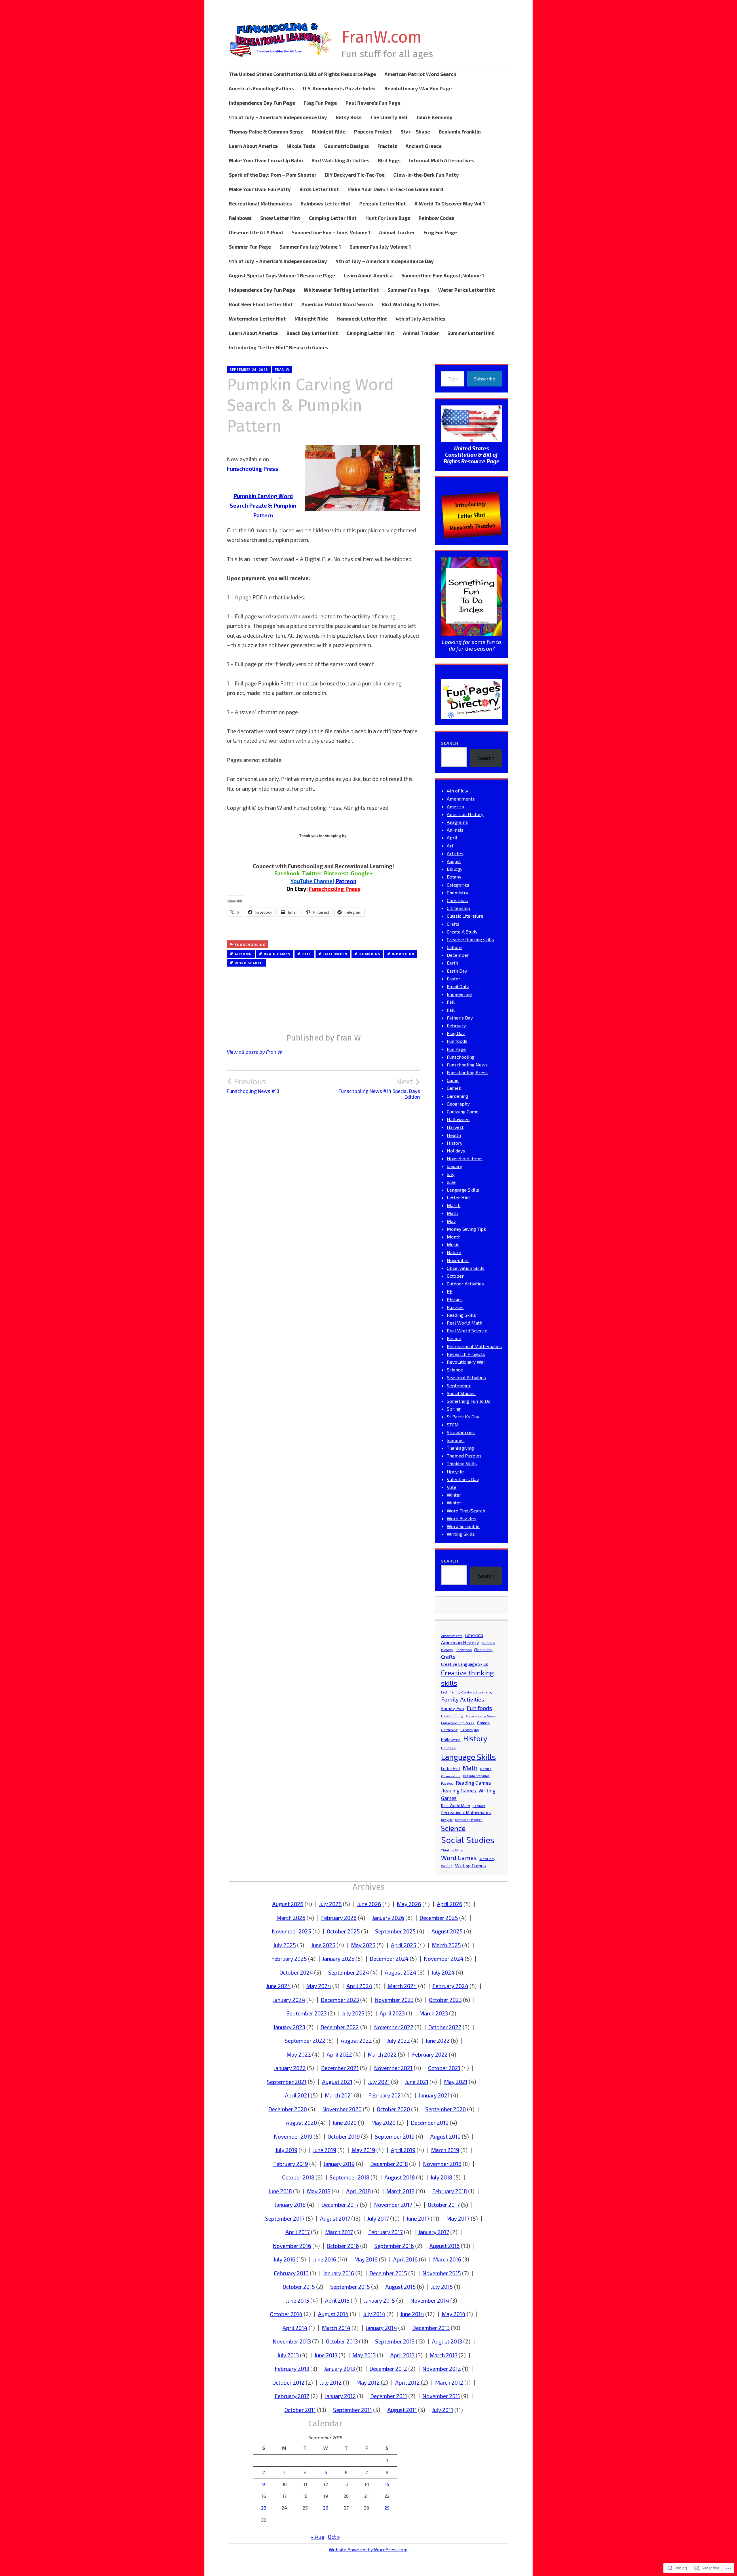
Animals (455, 830)
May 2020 (383, 2123)
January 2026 (388, 1918)
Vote (452, 1487)
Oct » (334, 2537)
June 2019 (325, 2150)
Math (452, 1213)
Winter (454, 1495)
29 (387, 2508)
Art (450, 846)
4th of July (457, 791)
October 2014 (286, 2314)
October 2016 (343, 2246)
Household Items (465, 1158)
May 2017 (458, 2218)
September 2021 (287, 2082)
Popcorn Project (373, 132)
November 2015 (442, 2273)
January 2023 (289, 2027)
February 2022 (430, 2054)
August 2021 (337, 2082)
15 (387, 2484)
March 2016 (447, 2259)
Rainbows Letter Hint (326, 203)
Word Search (249, 963)
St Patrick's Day (463, 1416)
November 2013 (292, 2341)
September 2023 (307, 2013)
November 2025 (291, 1931)
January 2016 (339, 2273)
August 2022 (356, 2041)
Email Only (458, 986)
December (458, 955)
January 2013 (340, 2369)
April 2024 (359, 1986)
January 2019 (339, 2164)
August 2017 (335, 2218)
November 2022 (394, 2027)
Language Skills (463, 1190)
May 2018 (319, 2191)
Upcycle (455, 1471)
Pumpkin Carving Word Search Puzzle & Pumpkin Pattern (263, 506)
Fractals (387, 146)
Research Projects (466, 1354)
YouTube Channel (312, 881)
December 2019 (430, 2123)
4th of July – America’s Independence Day (278, 117)
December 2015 (388, 2273)
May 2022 (299, 2054)
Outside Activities (476, 1776)
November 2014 (430, 2300)
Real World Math (465, 1323)
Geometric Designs (346, 146)
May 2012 (368, 2382)
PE (450, 1291)
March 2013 (443, 2355)
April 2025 (403, 1945)
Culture (454, 947)
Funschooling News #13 (253, 1085)
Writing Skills (461, 1534)
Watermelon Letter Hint (257, 319)
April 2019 (403, 2150)
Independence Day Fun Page (262, 103)
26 (326, 2508)
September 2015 (350, 2287)
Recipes (479, 1806)
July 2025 (285, 1945)
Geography (458, 1104)
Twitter (312, 873)
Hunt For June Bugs (388, 218)
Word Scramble (463, 1526)
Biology (455, 869)
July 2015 (442, 2287)
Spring (454, 1409)
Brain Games (277, 954)
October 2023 (445, 2000)
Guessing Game (463, 1111)
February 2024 (450, 1986)
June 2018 (280, 2191)
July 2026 (330, 1904)
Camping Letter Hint (333, 218)
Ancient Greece (424, 146)
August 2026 (288, 1904)
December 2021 (340, 2068)
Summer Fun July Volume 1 (310, 247)
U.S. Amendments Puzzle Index (339, 88)
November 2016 (292, 2246)
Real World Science (467, 1330)
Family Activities (463, 1699)
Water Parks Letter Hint (467, 290)
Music (453, 1244)
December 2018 (389, 2164)
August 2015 (400, 2287)
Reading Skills (461, 1315)
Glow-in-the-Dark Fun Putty (426, 175)
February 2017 (385, 2232)
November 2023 (394, 2000)
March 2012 (449, 2382)
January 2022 (290, 2068)
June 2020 (345, 2123)
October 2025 (343, 1931)
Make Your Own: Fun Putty (260, 189)
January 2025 (338, 1959)
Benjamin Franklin (460, 132)
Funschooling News (467, 1065)
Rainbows (240, 218)
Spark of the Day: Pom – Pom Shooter (273, 175)
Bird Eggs (389, 160)
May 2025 (363, 1945)
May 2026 (409, 1904)
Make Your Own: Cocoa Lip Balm (266, 160)
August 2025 (447, 1931)
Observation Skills (466, 1268)
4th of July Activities (421, 319)
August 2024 (400, 1972)
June (451, 1182)
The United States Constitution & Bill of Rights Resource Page (302, 74)
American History (465, 814)
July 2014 (374, 2314)
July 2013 (288, 2355)
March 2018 (400, 2191)
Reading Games (473, 1783)
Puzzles (455, 1307)
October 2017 (444, 2205)
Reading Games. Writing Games (468, 1794)
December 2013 (431, 2328)
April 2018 (358, 2191)
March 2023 (434, 2013)
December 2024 (389, 1959)
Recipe (454, 1338)
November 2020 (342, 2109)
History (455, 1143)
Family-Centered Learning (471, 1692)
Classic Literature (465, 916)
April (452, 838)
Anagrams (457, 822)
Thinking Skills (462, 1463)
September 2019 (395, 2136)
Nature (454, 1252)
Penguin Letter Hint (383, 203)
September (459, 1385)
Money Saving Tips (466, 1229)
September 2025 (395, 1931)
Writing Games (471, 1865)
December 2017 (340, 2205)
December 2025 (439, 1918)
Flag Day (456, 1033)
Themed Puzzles (464, 1456)
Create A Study (462, 932)
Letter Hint (458, 1198)
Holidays (456, 1151)
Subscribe (485, 379)
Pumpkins (370, 954)
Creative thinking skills (470, 939)
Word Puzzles (461, 1518)
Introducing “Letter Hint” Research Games (279, 347)
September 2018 (349, 2177)
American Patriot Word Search (420, 74)
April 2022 (339, 2054)
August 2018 (400, 2177)
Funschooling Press (335, 889)
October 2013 (342, 2341)
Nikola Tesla (301, 146)
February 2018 (450, 2191)
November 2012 (442, 2369)
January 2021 (434, 2095)
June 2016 (325, 2259)
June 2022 (438, 2041)
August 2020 (301, 2123)
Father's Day (460, 1018)
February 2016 (291, 2273)
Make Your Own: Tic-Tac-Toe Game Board (395, 189)
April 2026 (450, 1904)
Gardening (457, 1096)
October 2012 (288, 2382)
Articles (455, 853)
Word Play (487, 1859)
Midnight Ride (329, 132)
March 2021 (339, 2095)
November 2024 (444, 1959)
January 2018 (290, 2205)
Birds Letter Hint (319, 189)
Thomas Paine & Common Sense (266, 132)
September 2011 (353, 2410)
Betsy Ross (349, 117)
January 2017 (434, 2232)
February (456, 1025)
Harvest (455, 1127)
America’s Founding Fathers (262, 88)
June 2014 (412, 2314)
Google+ (362, 873)
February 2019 (291, 2164)
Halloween (335, 954)
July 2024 (443, 1972)
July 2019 (286, 2150)
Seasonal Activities (466, 1377)
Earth (452, 963)
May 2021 (456, 2082)
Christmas (457, 900)
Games (454, 1088)
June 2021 (417, 2082)
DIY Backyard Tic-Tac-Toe (355, 175)
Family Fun (453, 1708)
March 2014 (336, 2328)
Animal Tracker (397, 232)
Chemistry (457, 892)
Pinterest (336, 873)
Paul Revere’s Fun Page (373, 103)
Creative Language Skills (465, 1664)
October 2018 (298, 2177)
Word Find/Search (466, 1511)
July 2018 (441, 2177)
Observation (451, 1776)
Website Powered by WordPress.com (368, 2549)
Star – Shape (415, 132)
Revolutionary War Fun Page (418, 88)
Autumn (243, 954)
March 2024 (402, 1986)
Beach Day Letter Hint (312, 333)
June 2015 (298, 2300)
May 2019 (363, 2150)
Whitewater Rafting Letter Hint (341, 290)
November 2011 (441, 2396)
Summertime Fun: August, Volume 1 (443, 275)
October (455, 1276)
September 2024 (349, 1972)
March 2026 (291, 1918)
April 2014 (295, 2328)
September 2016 (394, 2246)
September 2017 (285, 2218)
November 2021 (393, 2068)
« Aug (318, 2537)
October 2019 (344, 2136)
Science (455, 1370)
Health (454, 1135)
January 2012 (340, 2396)
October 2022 (445, 2027)
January (454, 1166)
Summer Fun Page (250, 247)
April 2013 (402, 2355)
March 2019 (445, 2150)
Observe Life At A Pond (256, 232)
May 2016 (366, 2259)
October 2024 (296, 1972)
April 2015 (337, 2300)
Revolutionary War (466, 1362)
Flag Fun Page (320, 103)
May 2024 (319, 1986)
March (454, 1205)
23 (264, 2508)
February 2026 (339, 1918)
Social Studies (461, 1393)
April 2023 (392, 2013)
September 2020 (446, 2109)
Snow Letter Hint (280, 218)
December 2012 (388, 2369)
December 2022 (340, 2027)
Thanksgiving (460, 1448)
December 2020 (288, 2109)
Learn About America (253, 146)
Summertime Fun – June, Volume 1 (331, 232)
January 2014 (381, 2328)
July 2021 (379, 2082)
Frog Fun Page (440, 232)
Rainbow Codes (436, 218)
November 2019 (293, 2136)
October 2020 (393, 2109)
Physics (455, 1299)
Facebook (287, 873)
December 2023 (340, 2000)
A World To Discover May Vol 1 (450, 203)
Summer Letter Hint (471, 333)
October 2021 (444, 2068)
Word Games (459, 1858)
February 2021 (386, 2095)
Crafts (453, 924)
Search (450, 743)
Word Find (403, 954)
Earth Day (457, 971)
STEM (453, 1425)
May (451, 1221)
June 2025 (323, 1945)
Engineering (459, 994)
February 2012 (292, 2396)
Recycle (447, 1820)
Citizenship (458, 908)
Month (454, 1237)
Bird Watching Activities (340, 160)
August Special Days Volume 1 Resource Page (282, 275)
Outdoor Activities (465, 1284)
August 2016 (445, 2246)
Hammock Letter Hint (362, 319)
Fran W (282, 370)
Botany (454, 877)
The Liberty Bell (389, 117)
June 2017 (418, 2218)
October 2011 (300, 2410)
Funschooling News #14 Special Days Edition (379, 1088)
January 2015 (379, 2300)
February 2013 (292, 2369)
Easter (454, 979)
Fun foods (457, 1041)
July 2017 (378, 2218)
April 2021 (297, 2095)
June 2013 (326, 2355)
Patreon (346, 881)
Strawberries (461, 1432)
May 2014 (454, 2314)
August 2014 (333, 2314)
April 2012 (407, 2382)
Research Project (469, 1820)
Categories (458, 885)
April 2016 (405, 2259)
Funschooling (250, 944)
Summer (456, 1440)
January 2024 (289, 2000)
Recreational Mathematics (260, 203)
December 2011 (389, 2396)
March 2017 (339, 2232)
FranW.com (381, 37)
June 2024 (279, 1986)
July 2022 (399, 2041)
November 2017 (393, 2205)
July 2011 (443, 2410)
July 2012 (331, 2382)
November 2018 (442, 2164)
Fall (307, 954)
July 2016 (284, 2259)
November (458, 1260)
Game (453, 1080)
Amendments (461, 799)
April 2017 (298, 2232)
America (455, 806)
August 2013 (447, 2341)
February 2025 (289, 1959)
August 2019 (445, 2136)
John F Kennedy (434, 117)
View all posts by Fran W (254, 1052)
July (451, 1174)
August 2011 (402, 2410)
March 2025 (446, 1945)
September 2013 (395, 2341)
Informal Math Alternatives (442, 160)
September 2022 (305, 2041)
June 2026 (369, 1904)
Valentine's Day (463, 1479)
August (454, 861)
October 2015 (299, 2287)
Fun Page (456, 1049)
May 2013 (364, 2355)
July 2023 (353, 2013)
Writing (447, 1866)
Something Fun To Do (469, 1401)
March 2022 (382, 2054)
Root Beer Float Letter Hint (261, 304)
